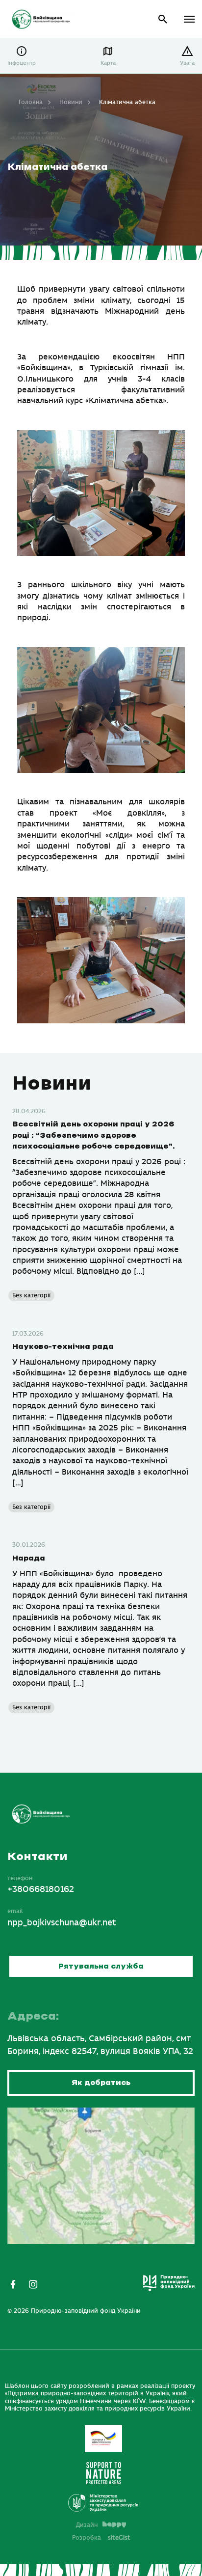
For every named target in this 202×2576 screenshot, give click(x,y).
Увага (187, 63)
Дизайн (87, 2525)
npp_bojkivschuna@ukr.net (62, 1923)
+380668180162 (41, 1890)
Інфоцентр (22, 63)
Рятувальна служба (101, 1966)
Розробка (101, 2538)
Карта (108, 63)
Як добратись (101, 2083)
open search (163, 19)
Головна (31, 102)
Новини (71, 102)
